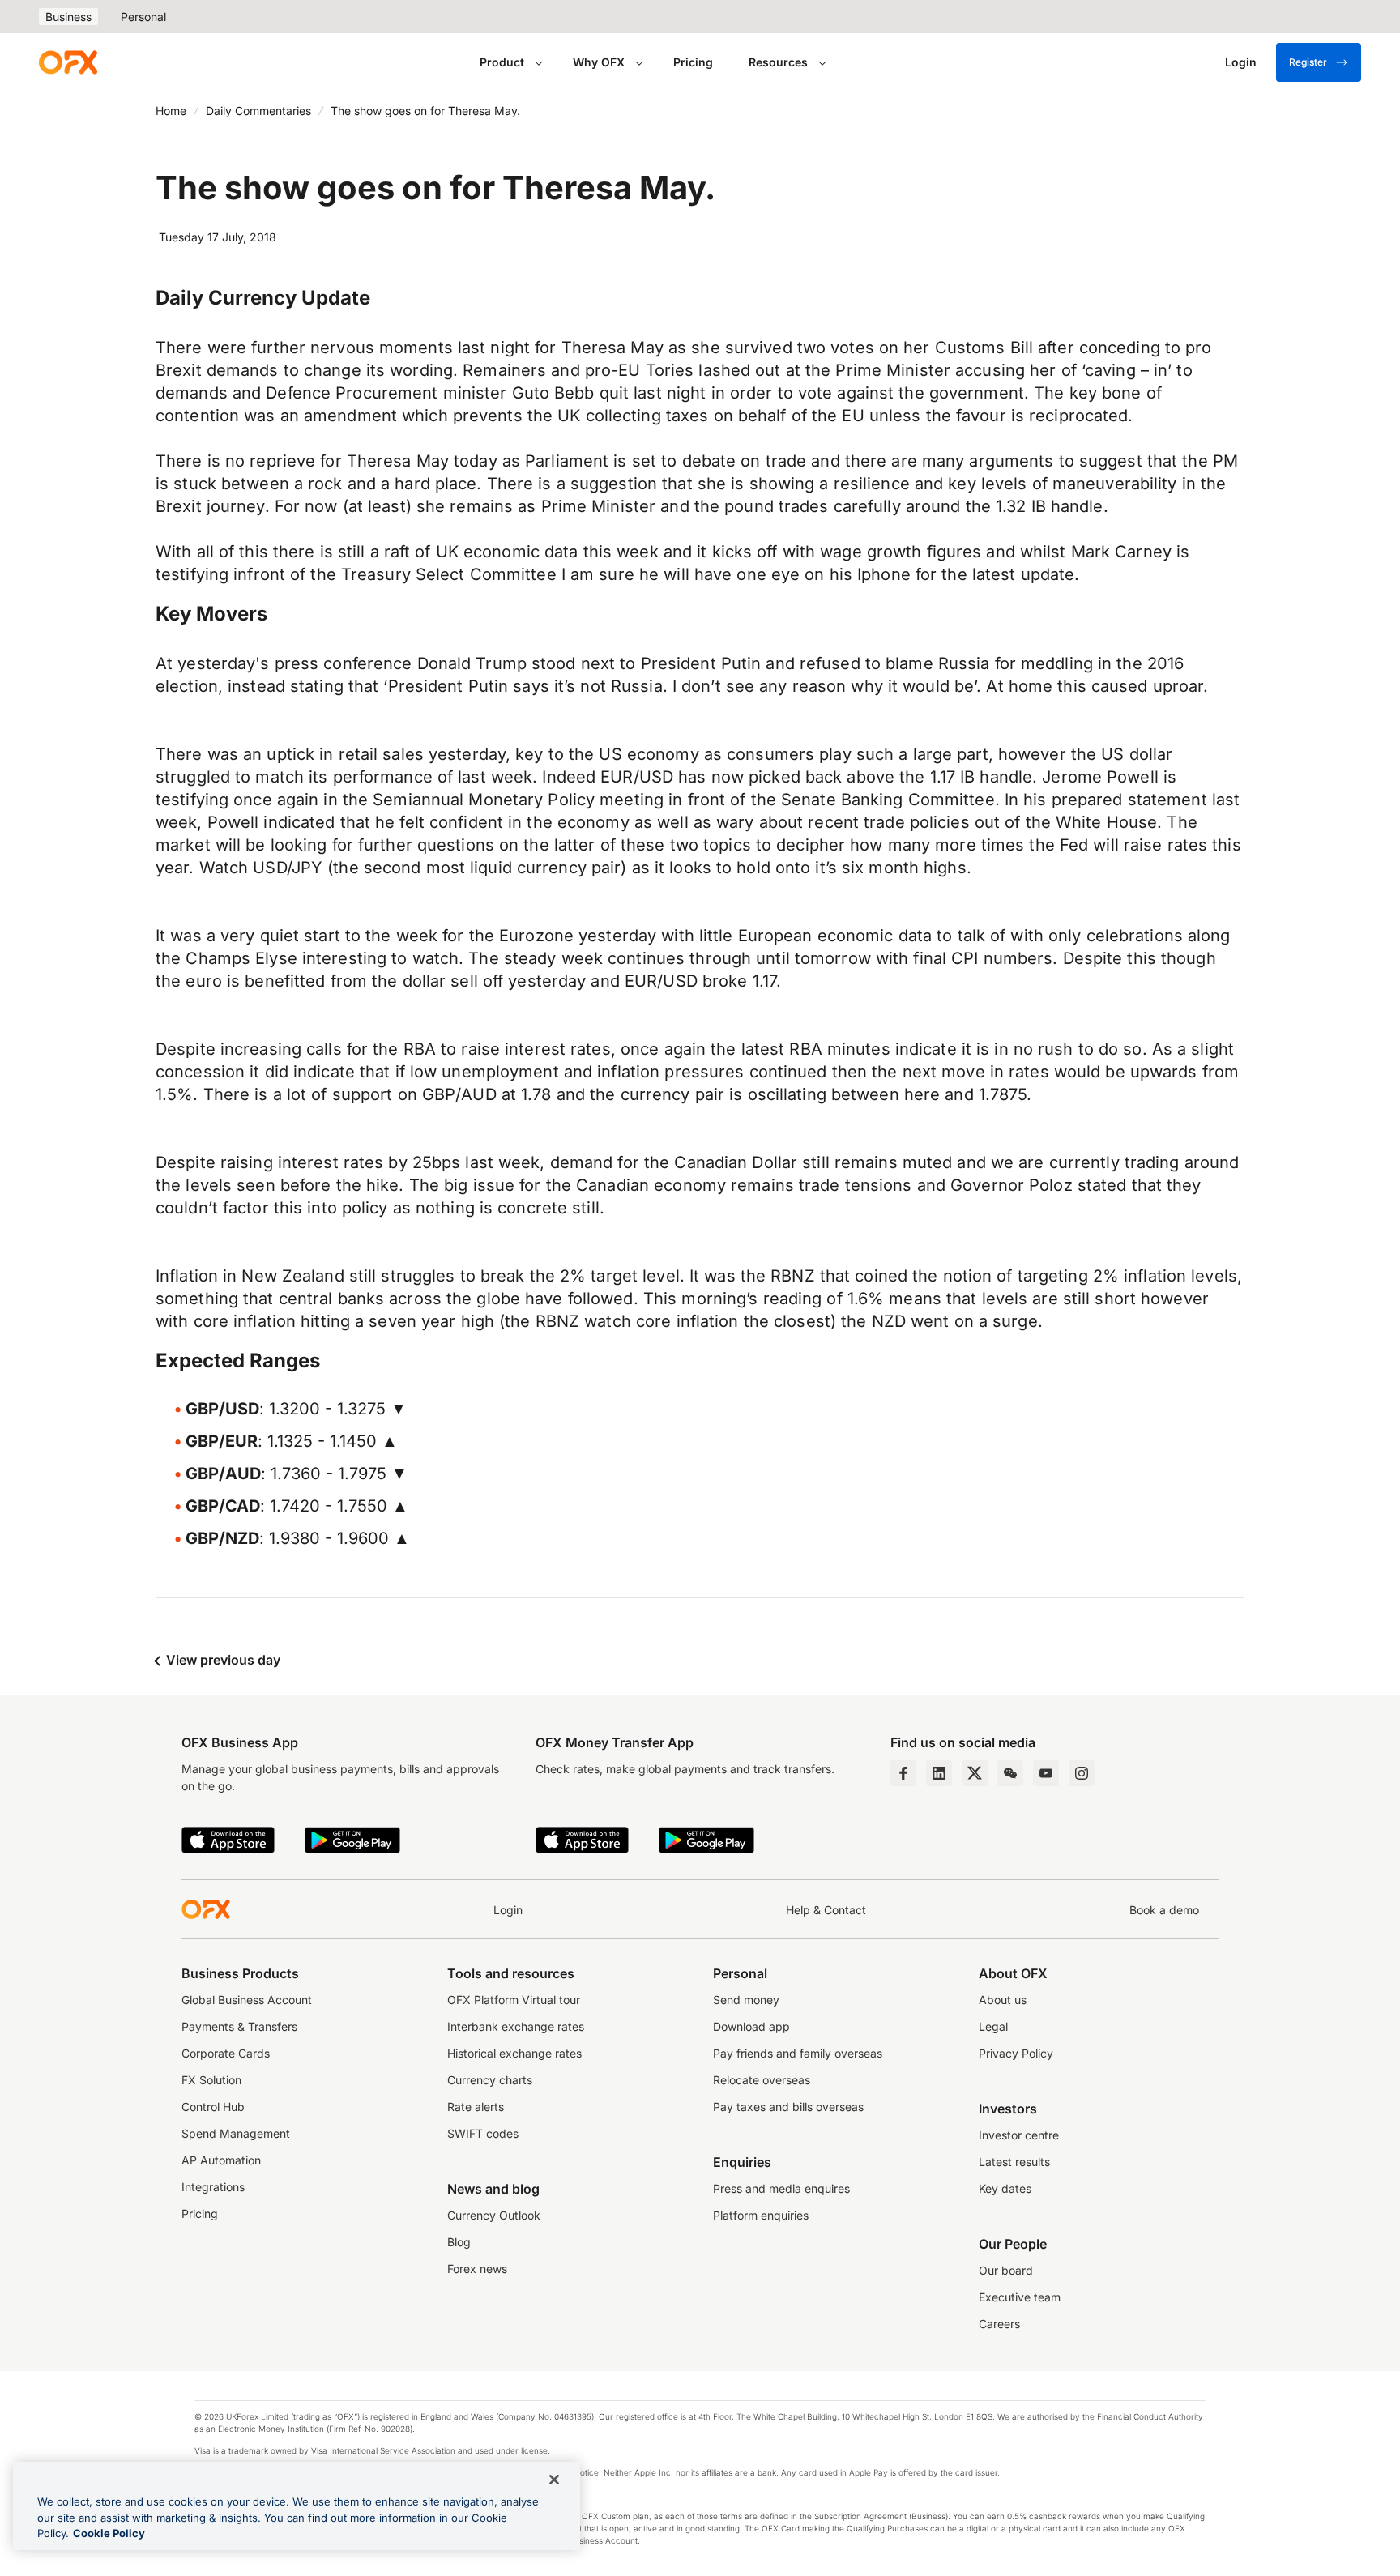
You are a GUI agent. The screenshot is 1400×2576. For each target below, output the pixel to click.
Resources (778, 62)
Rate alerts (476, 2107)
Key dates (1005, 2188)
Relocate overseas (762, 2080)
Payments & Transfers (239, 2026)
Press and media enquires (781, 2188)
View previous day (222, 1660)
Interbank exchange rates (516, 2026)
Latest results (1014, 2162)
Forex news (477, 2269)
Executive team (1020, 2297)
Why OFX (599, 62)
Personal (143, 17)
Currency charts (490, 2080)
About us (1003, 2000)
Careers (999, 2324)
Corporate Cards (226, 2053)
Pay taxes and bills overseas (788, 2107)
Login (508, 1910)
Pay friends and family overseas (798, 2053)
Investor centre (1019, 2135)
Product (502, 62)
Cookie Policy (109, 2533)
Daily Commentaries (258, 111)
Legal (993, 2026)
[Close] (554, 2480)
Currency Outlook (494, 2215)
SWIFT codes (483, 2133)
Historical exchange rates (514, 2053)
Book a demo (1164, 1910)
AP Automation (221, 2160)
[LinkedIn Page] (939, 1773)
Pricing (693, 62)
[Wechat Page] (1010, 1773)
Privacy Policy (1016, 2053)
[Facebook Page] (903, 1773)
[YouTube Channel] (1046, 1773)
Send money (746, 2000)
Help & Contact (826, 1910)
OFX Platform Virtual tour (514, 2000)
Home (171, 111)
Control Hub (213, 2107)
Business (68, 17)
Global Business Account (247, 2000)
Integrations (213, 2187)
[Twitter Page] (975, 1773)
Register (1308, 62)
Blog (459, 2242)
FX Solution (211, 2080)
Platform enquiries (761, 2215)
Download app (751, 2026)
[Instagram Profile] (1082, 1773)
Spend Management (236, 2133)
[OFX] (68, 62)
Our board (1006, 2270)
